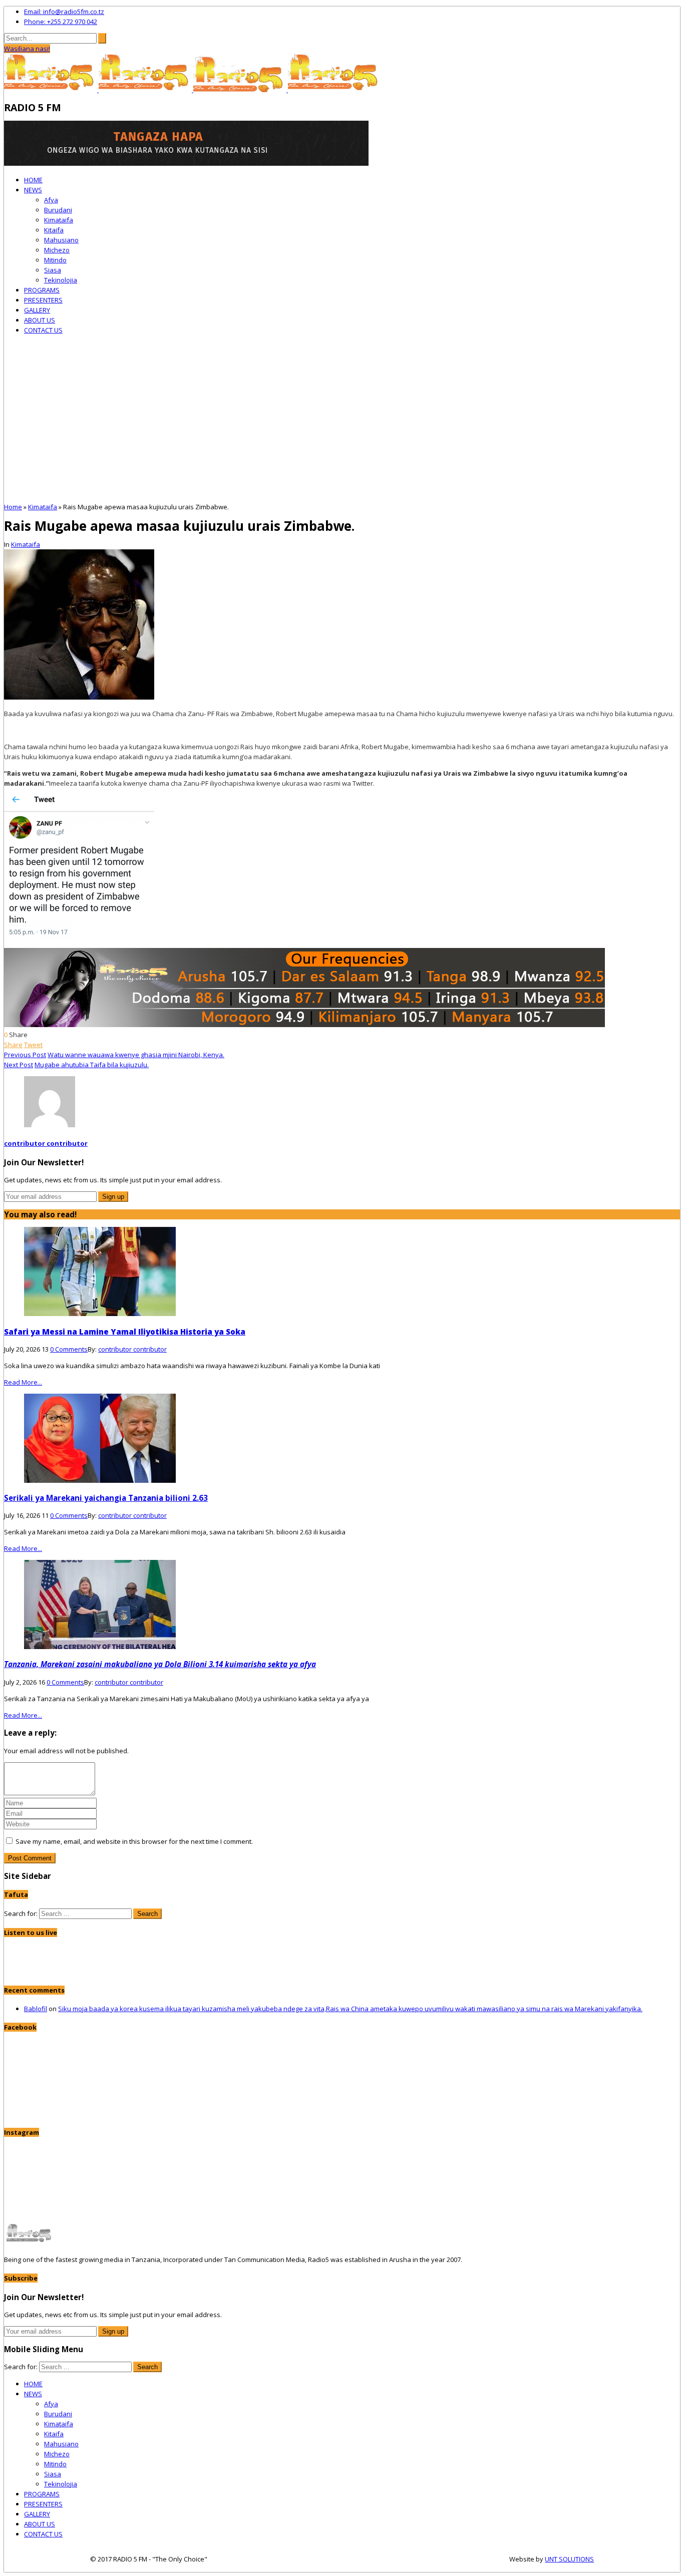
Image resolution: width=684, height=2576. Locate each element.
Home (13, 507)
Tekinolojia (61, 280)
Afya (51, 200)
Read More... (23, 1382)
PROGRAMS (42, 290)
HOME (33, 180)
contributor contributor (46, 1143)
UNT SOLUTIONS (569, 2559)
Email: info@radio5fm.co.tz (64, 12)
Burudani (58, 210)
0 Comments (69, 1349)
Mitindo (55, 260)
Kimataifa (59, 220)
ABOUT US (40, 320)
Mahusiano (61, 240)
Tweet (33, 1045)
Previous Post (25, 1055)
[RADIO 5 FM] (51, 90)
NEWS (33, 190)
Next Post (19, 1065)
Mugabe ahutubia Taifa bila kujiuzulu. (92, 1065)
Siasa (53, 270)
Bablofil (36, 2009)
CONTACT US (43, 330)
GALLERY (37, 310)
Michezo (57, 250)
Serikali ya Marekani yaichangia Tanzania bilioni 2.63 (106, 1498)
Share (13, 1045)
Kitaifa (54, 230)
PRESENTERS (43, 300)
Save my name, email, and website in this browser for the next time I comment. (134, 1841)
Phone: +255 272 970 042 (61, 22)
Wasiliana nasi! (27, 49)
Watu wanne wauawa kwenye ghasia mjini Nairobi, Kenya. (136, 1055)
